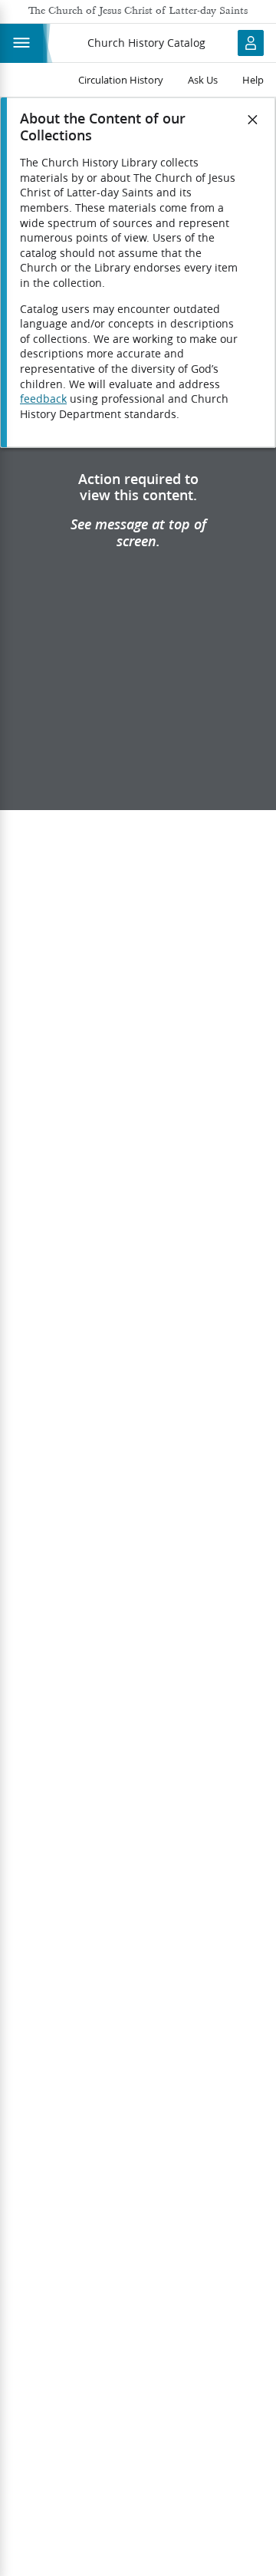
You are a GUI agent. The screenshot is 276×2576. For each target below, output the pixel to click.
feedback (43, 399)
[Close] (253, 120)
